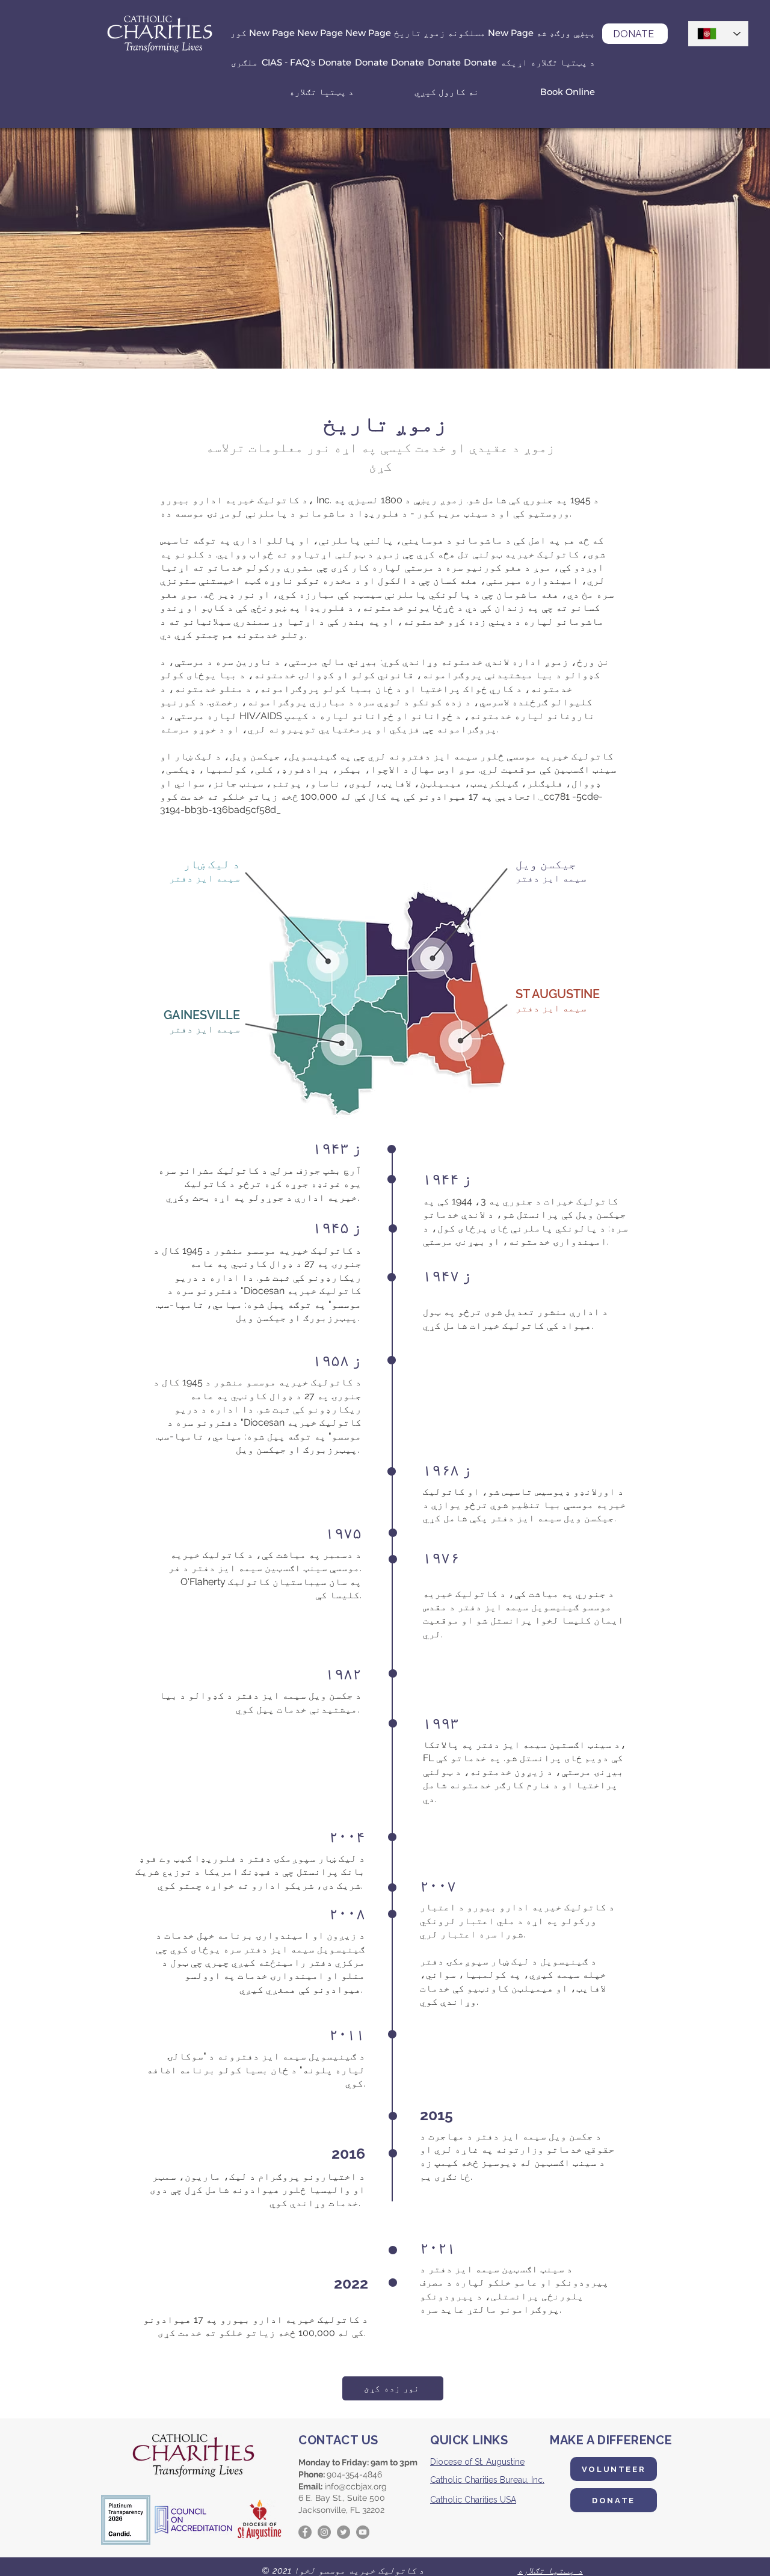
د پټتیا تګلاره (550, 2571)
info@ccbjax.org (356, 2486)
